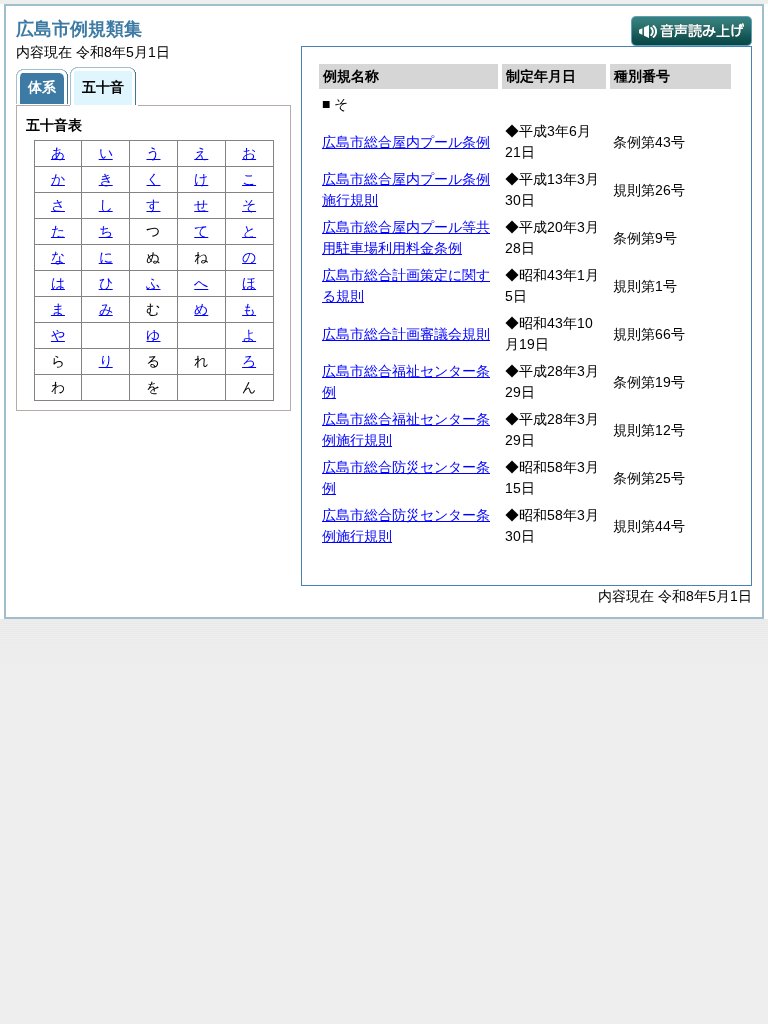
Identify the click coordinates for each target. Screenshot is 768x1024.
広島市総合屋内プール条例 (406, 142)
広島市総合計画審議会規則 (406, 334)
